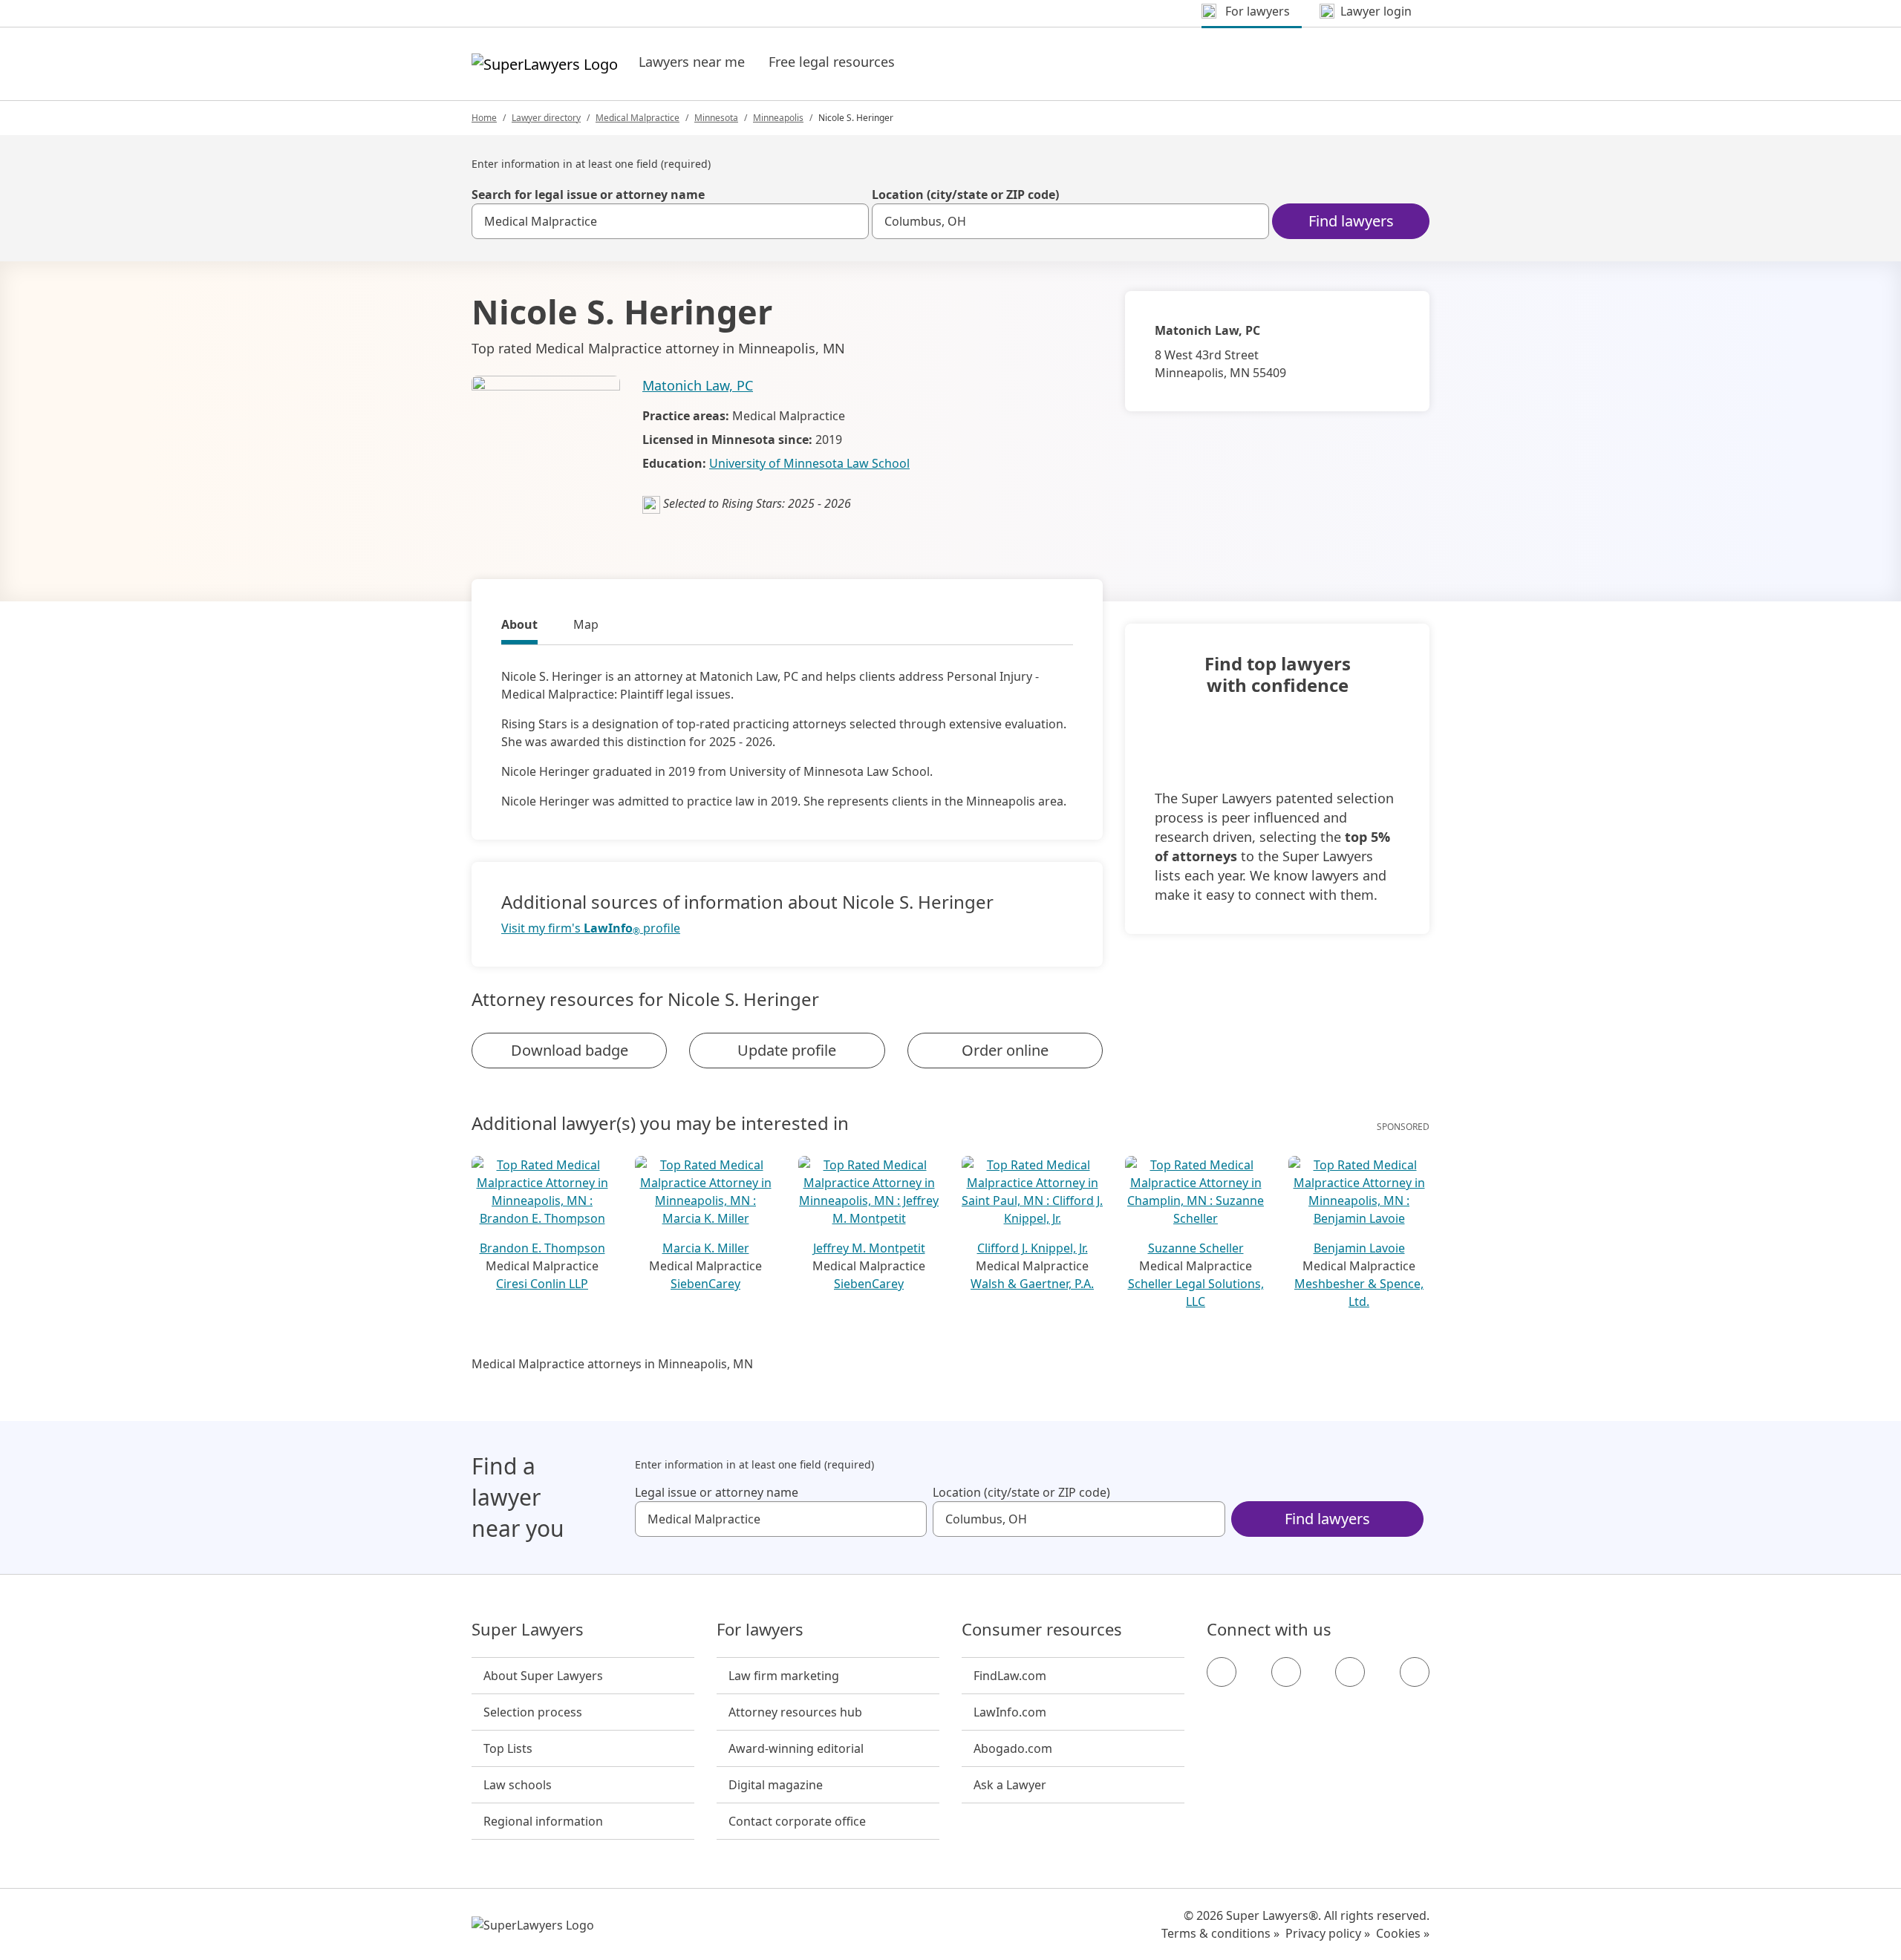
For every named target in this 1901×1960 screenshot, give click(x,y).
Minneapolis (778, 118)
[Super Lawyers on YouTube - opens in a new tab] (1350, 1672)
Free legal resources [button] (832, 62)
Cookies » (1403, 1933)
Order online (1005, 1050)
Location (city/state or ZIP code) (965, 195)
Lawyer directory (546, 118)
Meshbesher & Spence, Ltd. (1359, 1293)
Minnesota (716, 118)
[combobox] (670, 221)
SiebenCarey (705, 1284)
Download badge (570, 1050)
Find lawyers (1351, 221)
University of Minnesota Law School (809, 463)
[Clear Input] (851, 221)
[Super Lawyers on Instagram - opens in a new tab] (1286, 1672)
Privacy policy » (1328, 1933)
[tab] (519, 627)
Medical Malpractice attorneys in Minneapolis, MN (612, 1364)
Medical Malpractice (638, 118)
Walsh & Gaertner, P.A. (1032, 1284)
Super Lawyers (528, 1630)
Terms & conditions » (1220, 1933)
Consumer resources (1042, 1630)
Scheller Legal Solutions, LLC (1196, 1293)
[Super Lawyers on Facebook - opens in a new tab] (1222, 1672)
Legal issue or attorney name (717, 1492)
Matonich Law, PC (698, 385)
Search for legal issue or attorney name (588, 195)
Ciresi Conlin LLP (542, 1284)
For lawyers (760, 1630)
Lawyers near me (692, 62)
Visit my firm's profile (591, 928)
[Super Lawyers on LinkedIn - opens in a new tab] (1415, 1672)
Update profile (787, 1050)
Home (484, 118)
